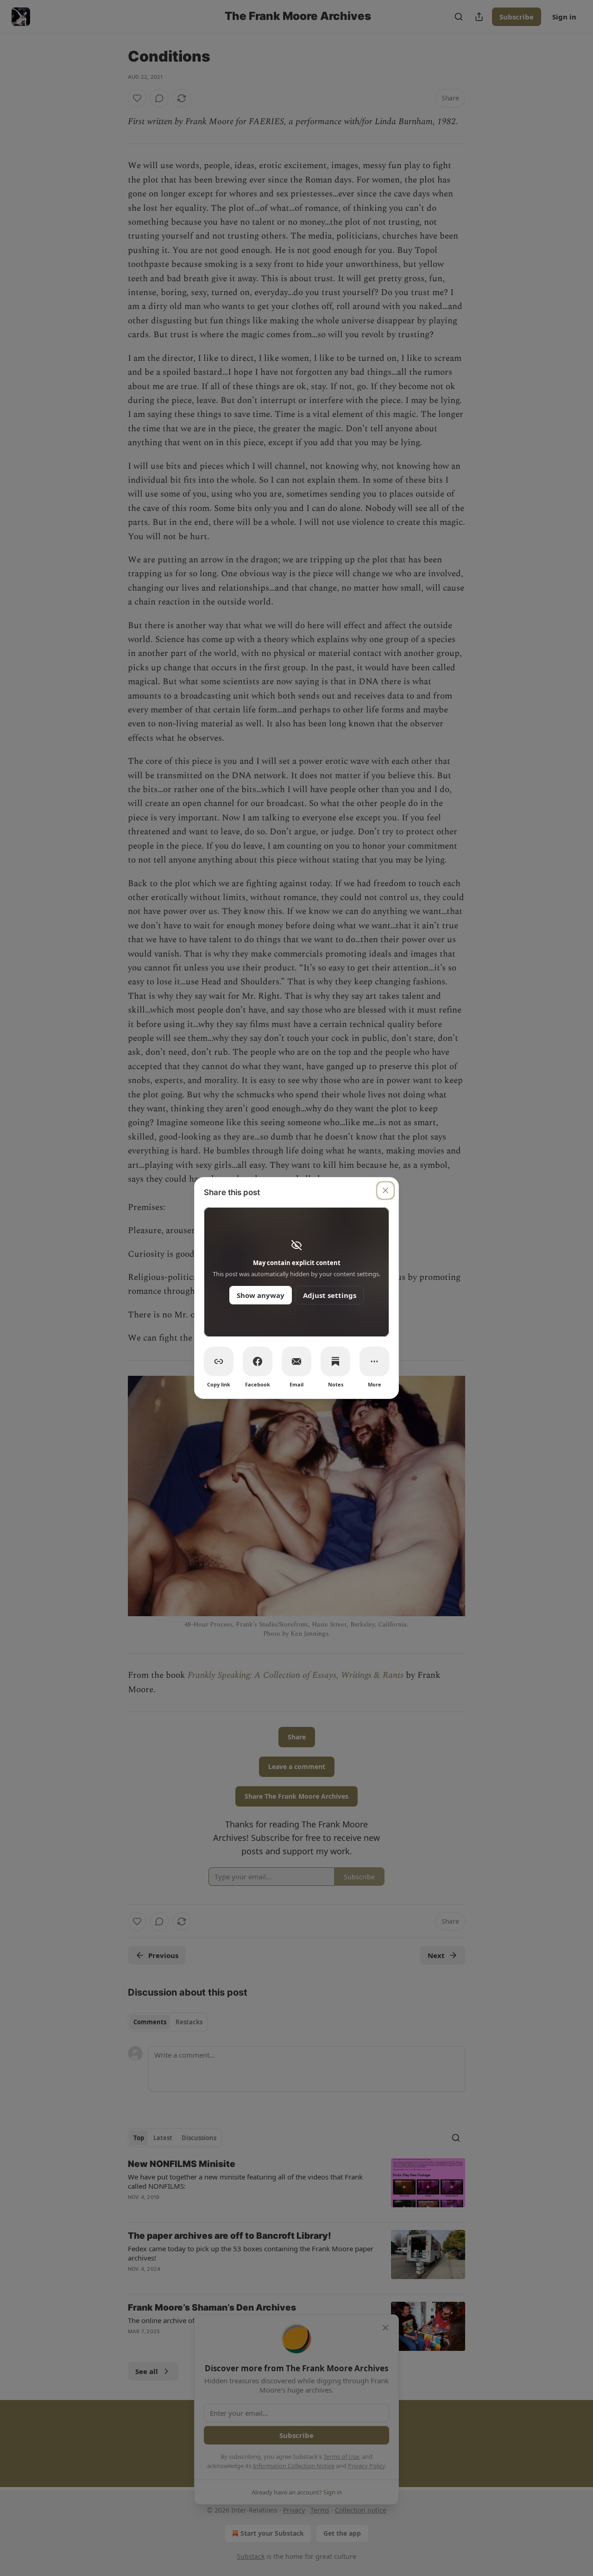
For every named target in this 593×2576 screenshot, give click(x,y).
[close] (385, 1190)
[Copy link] (219, 1361)
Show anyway (261, 1295)
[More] (374, 1361)
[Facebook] (258, 1361)
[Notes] (335, 1361)
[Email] (296, 1361)
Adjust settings (330, 1295)
